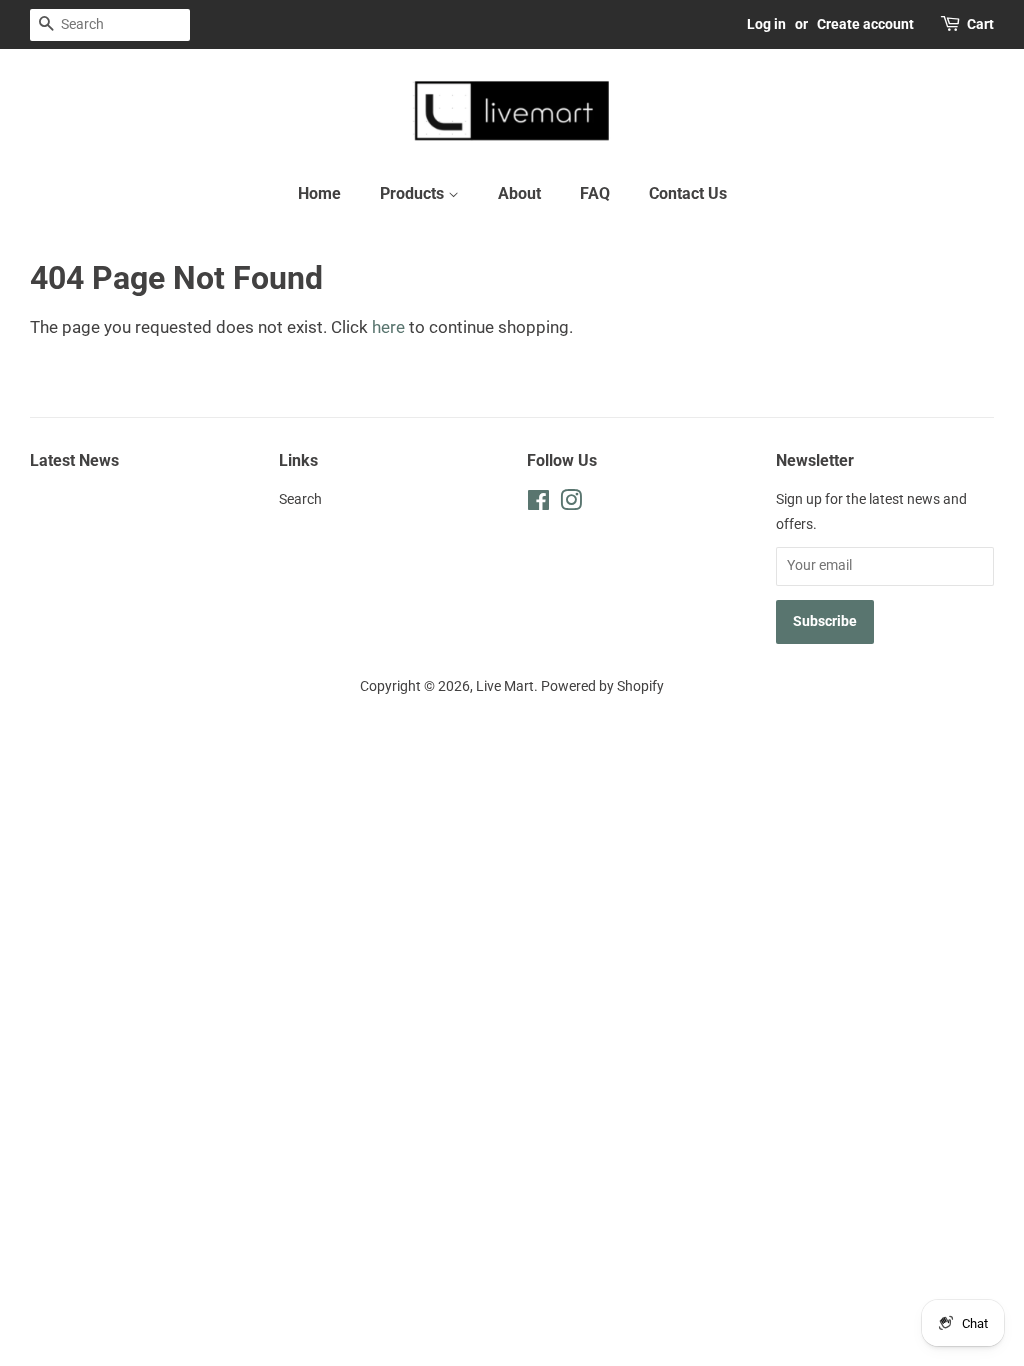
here (388, 327)
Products (414, 193)
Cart (980, 24)
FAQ (595, 193)
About (519, 193)
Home (319, 193)
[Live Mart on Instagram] (571, 504)
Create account (865, 24)
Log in (766, 24)
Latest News (74, 460)
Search (300, 499)
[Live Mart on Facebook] (538, 504)
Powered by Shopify (602, 686)
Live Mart (505, 686)
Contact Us (688, 193)
